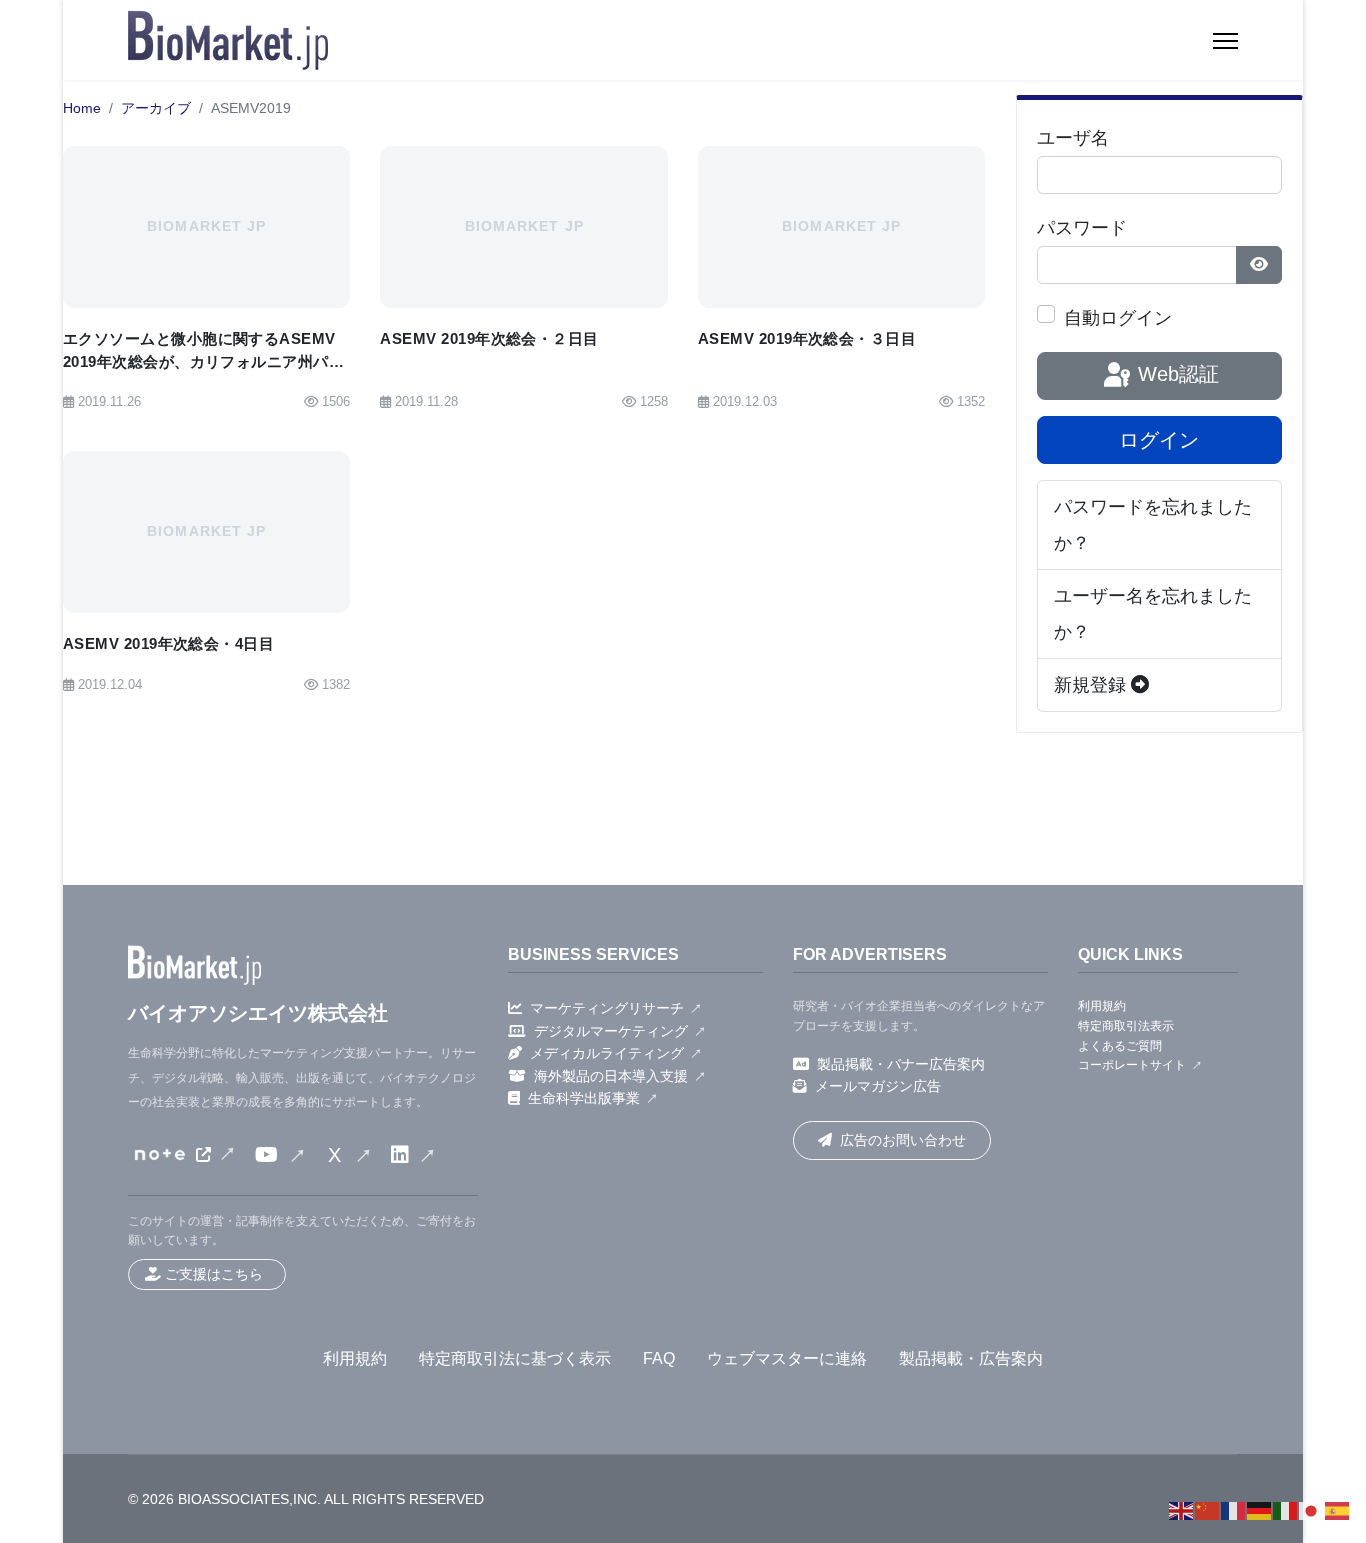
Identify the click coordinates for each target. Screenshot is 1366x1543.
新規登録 (1092, 685)
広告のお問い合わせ (903, 1140)
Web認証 (1175, 374)
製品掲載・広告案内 (971, 1358)
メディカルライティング (607, 1053)
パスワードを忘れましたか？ (1153, 525)
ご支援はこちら (214, 1274)
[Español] (1338, 1510)
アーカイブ (156, 108)
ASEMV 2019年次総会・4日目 (168, 643)
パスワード (1082, 228)
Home (82, 108)
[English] (1182, 1510)
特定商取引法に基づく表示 (515, 1358)
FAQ (659, 1358)
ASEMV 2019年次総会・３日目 (807, 338)
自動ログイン (1118, 318)
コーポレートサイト (1132, 1065)
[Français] (1234, 1510)
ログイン (1159, 440)
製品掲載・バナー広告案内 (901, 1064)
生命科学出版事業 (584, 1098)
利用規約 (1102, 1006)
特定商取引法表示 (1126, 1026)
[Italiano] (1286, 1510)
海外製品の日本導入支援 (611, 1076)
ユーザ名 (1073, 138)
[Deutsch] (1260, 1510)
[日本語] (1312, 1510)
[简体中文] (1208, 1510)
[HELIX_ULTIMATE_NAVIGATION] (1225, 41)
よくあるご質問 (1120, 1046)
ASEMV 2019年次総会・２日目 (489, 338)
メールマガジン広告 (878, 1086)
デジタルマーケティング (611, 1031)
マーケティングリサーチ (607, 1008)
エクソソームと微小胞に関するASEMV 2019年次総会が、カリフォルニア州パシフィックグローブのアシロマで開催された (203, 372)
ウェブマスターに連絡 (787, 1358)
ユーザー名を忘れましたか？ (1153, 614)
